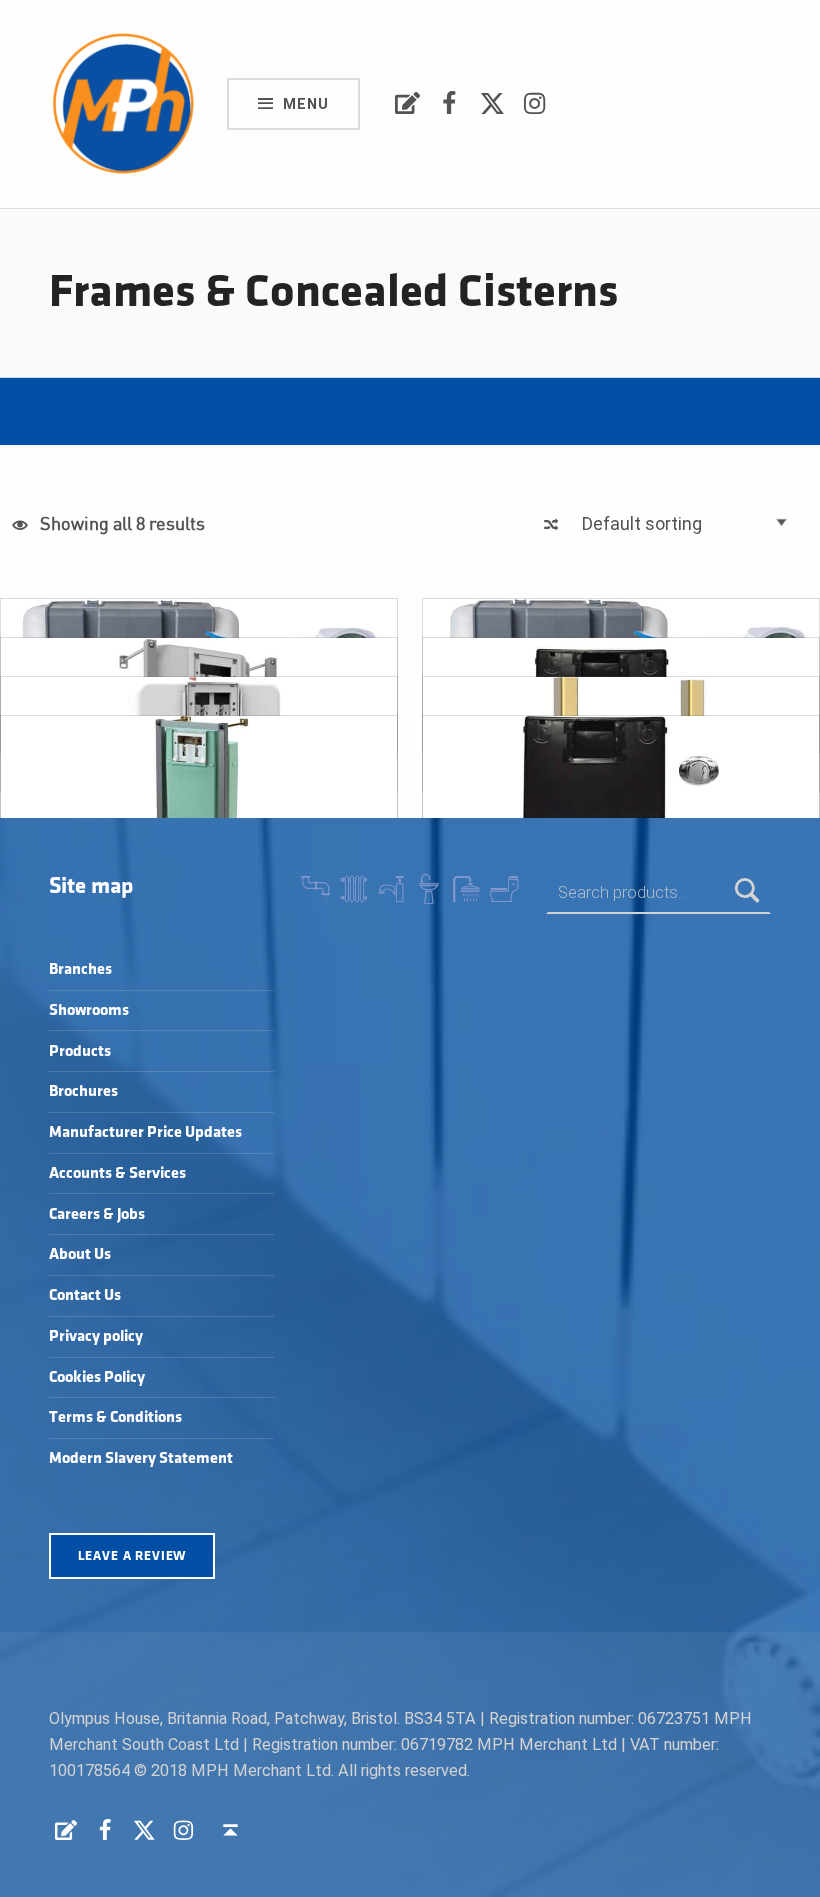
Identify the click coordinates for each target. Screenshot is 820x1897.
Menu (306, 104)
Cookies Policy (97, 1377)
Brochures (83, 1091)
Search (747, 892)
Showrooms (89, 1010)
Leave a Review (132, 1556)
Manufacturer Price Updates (145, 1132)
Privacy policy (96, 1336)
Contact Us (85, 1295)
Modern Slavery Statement (141, 1458)
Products (80, 1051)
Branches (80, 969)
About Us (80, 1254)
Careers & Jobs (97, 1214)
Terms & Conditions (115, 1417)
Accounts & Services (117, 1173)
